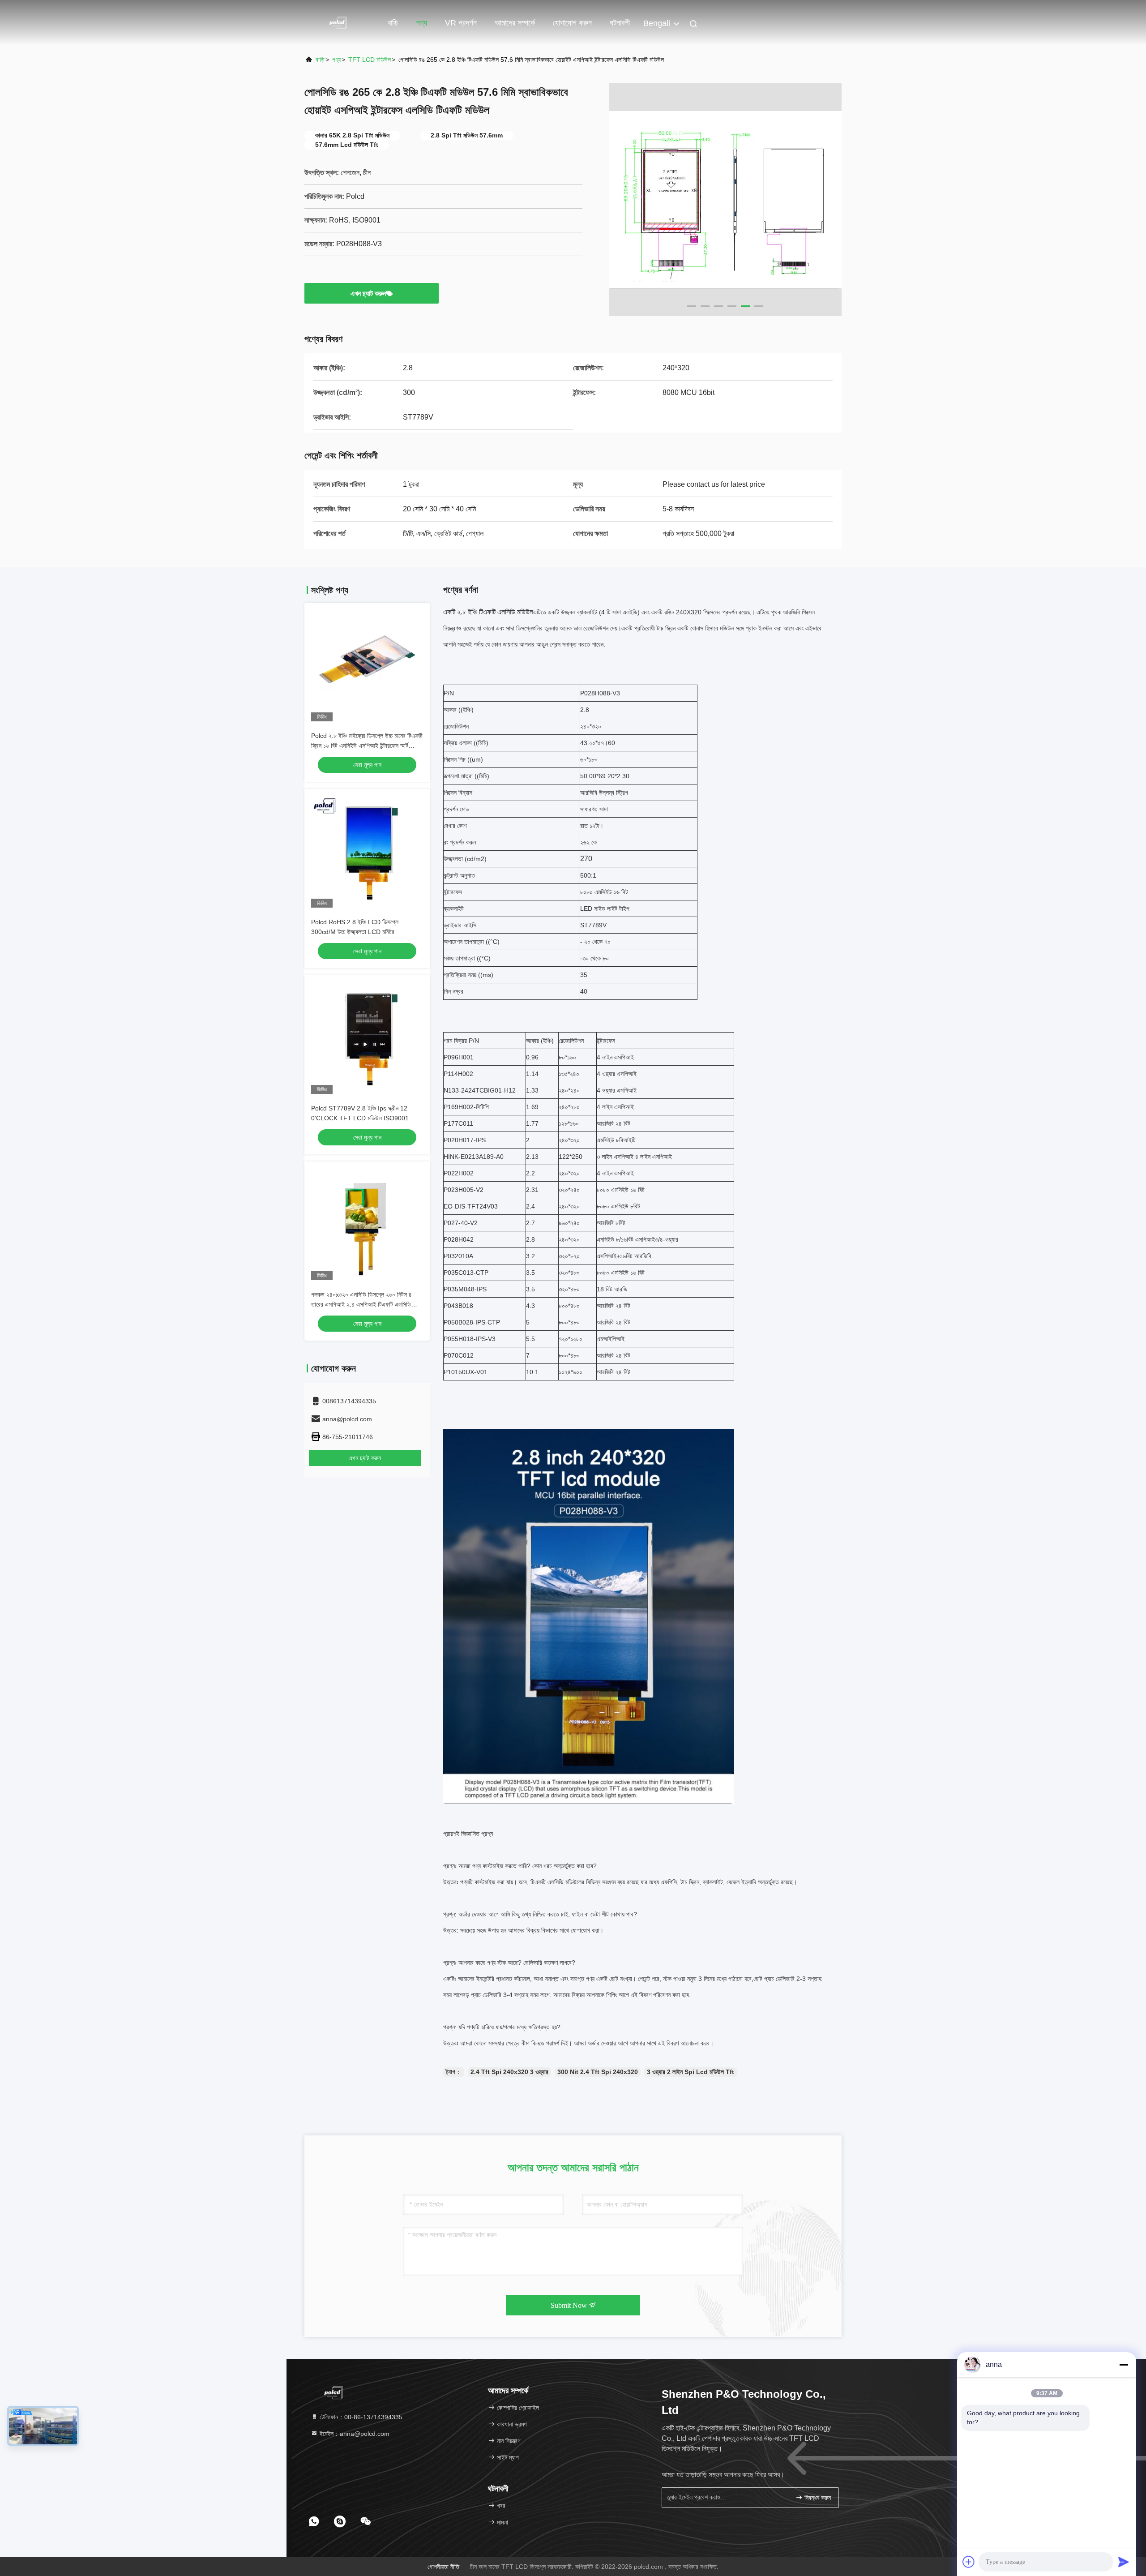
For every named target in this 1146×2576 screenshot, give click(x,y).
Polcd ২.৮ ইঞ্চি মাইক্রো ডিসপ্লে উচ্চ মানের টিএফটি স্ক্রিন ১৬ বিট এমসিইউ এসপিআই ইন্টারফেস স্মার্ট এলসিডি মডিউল (367, 746)
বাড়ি (393, 23)
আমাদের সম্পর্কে (515, 23)
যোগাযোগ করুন (572, 23)
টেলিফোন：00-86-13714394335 (360, 2417)
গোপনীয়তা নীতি (443, 2567)
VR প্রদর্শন (461, 23)
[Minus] (1124, 2365)
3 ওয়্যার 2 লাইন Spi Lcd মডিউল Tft (691, 2072)
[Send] (1124, 2562)
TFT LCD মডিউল (370, 60)
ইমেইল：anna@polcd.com (354, 2434)
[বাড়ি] (340, 22)
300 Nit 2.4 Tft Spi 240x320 (598, 2072)
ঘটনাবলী (620, 23)
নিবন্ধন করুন (817, 2498)
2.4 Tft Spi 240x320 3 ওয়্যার (509, 2072)
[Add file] (969, 2562)
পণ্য (421, 23)
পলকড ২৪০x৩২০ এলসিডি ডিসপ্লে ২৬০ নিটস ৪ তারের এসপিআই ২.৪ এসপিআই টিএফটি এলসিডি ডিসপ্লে (361, 1304)
